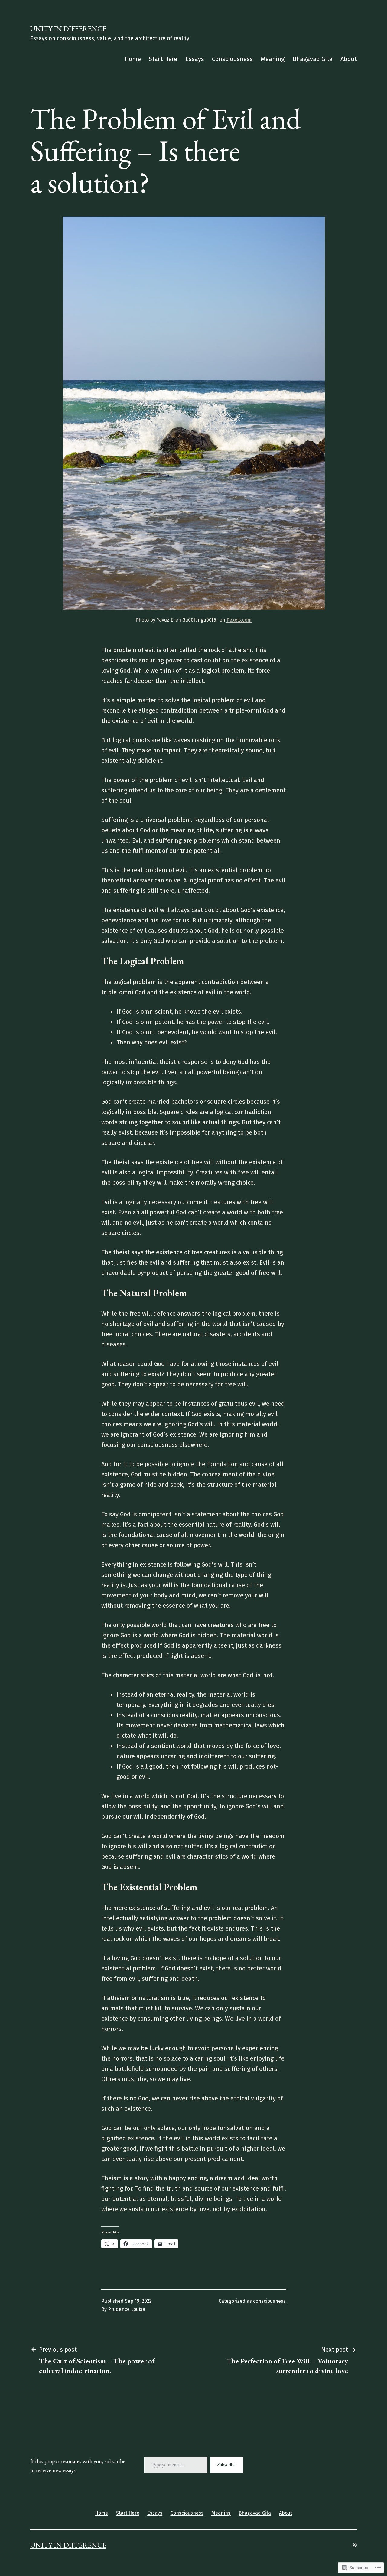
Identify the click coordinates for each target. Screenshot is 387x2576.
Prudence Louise (127, 2309)
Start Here (163, 59)
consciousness (269, 2301)
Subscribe (226, 2465)
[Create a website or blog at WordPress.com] (355, 2545)
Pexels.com (239, 620)
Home (133, 59)
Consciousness (232, 59)
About (349, 59)
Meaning (273, 59)
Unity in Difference (68, 29)
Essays (195, 59)
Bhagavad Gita (313, 59)
